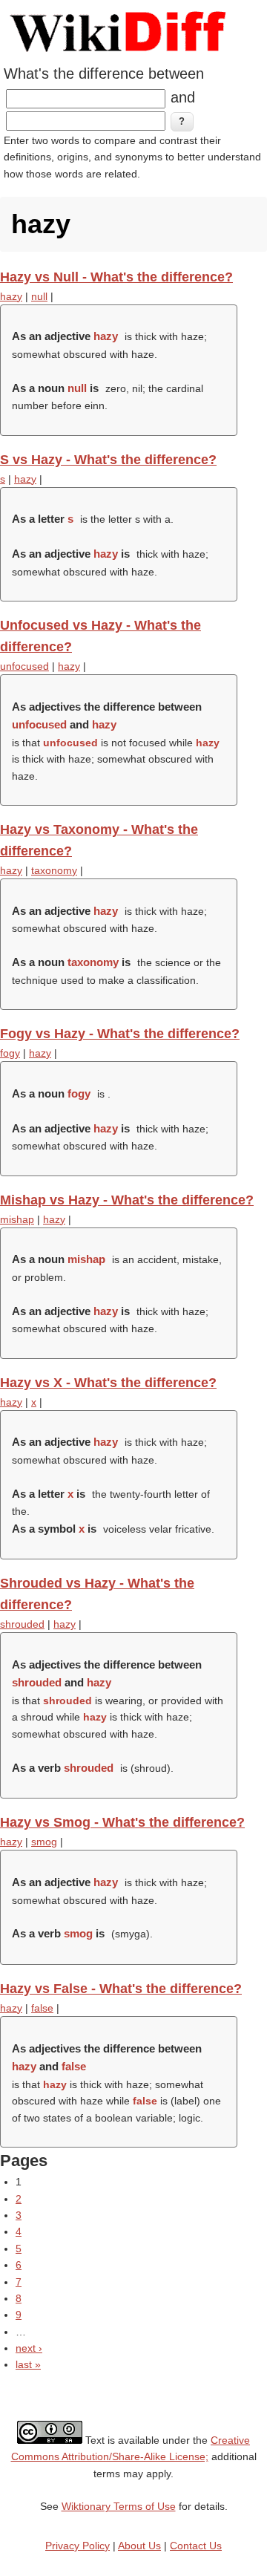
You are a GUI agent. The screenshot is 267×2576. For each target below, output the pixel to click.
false (42, 2008)
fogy (10, 1053)
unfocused (24, 666)
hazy (11, 296)
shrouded (22, 1624)
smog (44, 1842)
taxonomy (54, 870)
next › (29, 2348)
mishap (17, 1219)
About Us (139, 2546)
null (39, 296)
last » (28, 2364)
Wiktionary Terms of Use (119, 2506)
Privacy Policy (78, 2546)
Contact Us (196, 2546)
